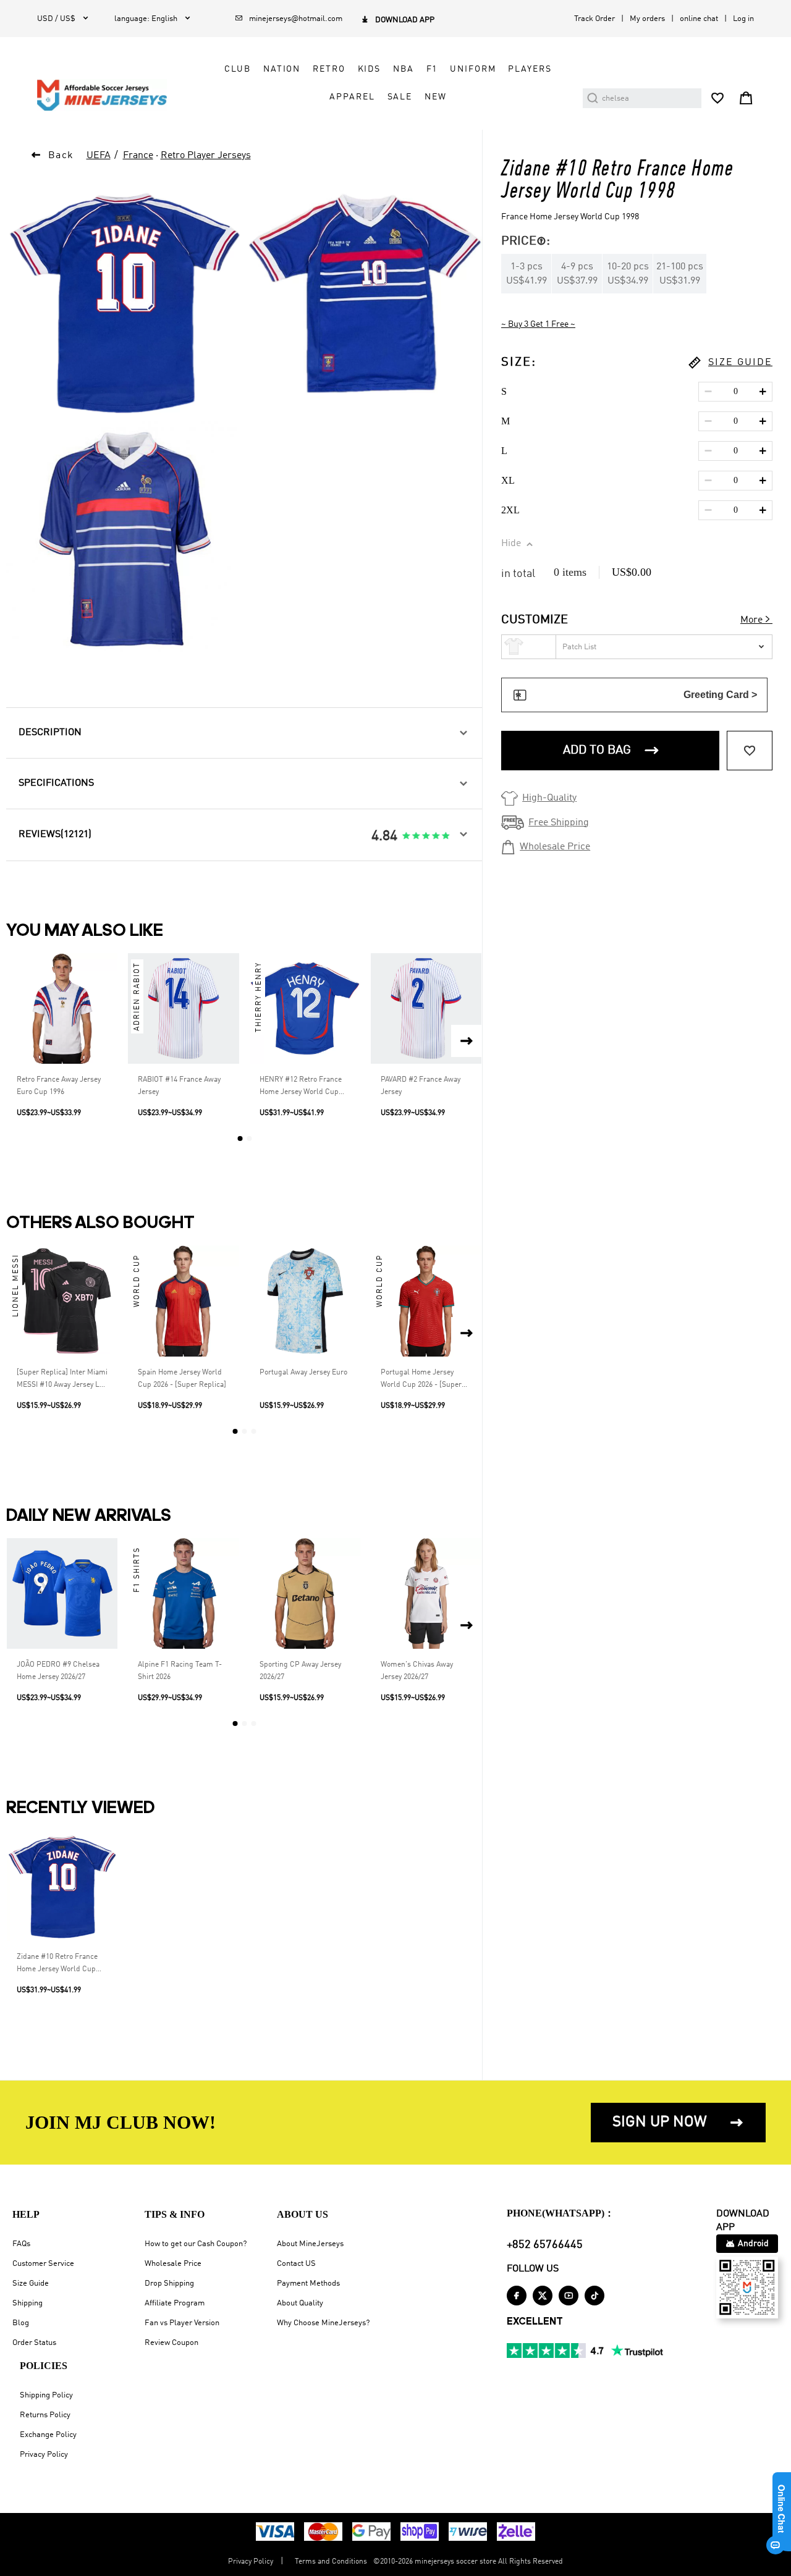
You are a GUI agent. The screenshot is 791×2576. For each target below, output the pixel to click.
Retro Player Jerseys (206, 156)
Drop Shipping (169, 2283)
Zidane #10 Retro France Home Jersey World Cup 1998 (57, 1964)
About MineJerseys (310, 2244)
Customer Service (43, 2264)
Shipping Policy (46, 2395)
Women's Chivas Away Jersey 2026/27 (417, 1671)
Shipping (27, 2303)
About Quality (300, 2303)
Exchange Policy (48, 2435)
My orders (647, 19)
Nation (282, 69)
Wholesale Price (173, 2264)
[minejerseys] (109, 95)
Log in (743, 19)
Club (237, 69)
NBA (404, 69)
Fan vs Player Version (182, 2323)
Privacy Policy (44, 2455)
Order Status (34, 2343)
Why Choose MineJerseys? (323, 2323)
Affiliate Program (175, 2303)
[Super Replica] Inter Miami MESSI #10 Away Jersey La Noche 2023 (62, 1380)
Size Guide (31, 2283)
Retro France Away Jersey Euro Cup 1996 (59, 1086)
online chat (699, 19)
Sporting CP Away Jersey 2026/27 (300, 1671)
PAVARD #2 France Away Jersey (421, 1086)
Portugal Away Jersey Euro (303, 1373)
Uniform (473, 69)
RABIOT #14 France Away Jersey (179, 1086)
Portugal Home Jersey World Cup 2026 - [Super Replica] (421, 1380)
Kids (369, 69)
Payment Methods (308, 2283)
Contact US (296, 2264)
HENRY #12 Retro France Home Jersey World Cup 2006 (301, 1087)
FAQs (21, 2244)
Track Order (594, 19)
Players (530, 69)
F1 (432, 69)
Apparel (352, 97)
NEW (436, 97)
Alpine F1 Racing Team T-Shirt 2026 (180, 1671)
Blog (21, 2323)
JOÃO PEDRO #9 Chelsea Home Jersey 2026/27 (58, 1671)
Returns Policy (45, 2415)
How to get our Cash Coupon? (196, 2244)
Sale (400, 97)
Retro (329, 69)
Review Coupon (171, 2343)
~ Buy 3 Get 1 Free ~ (538, 324)
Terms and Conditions (331, 2562)
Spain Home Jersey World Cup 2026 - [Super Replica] (182, 1379)
